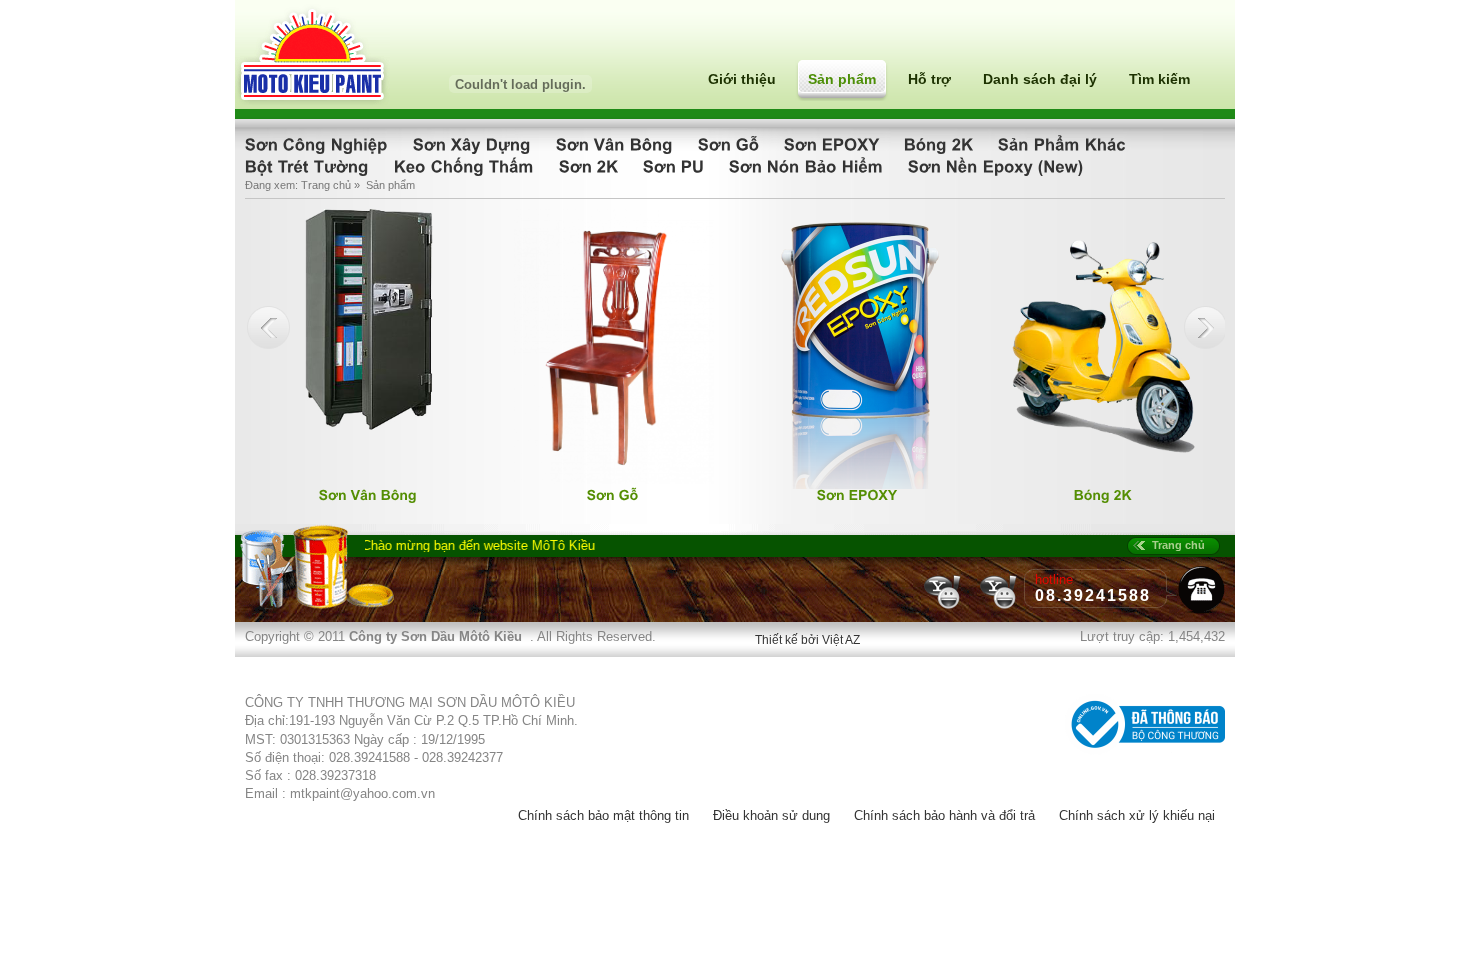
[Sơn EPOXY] (859, 484)
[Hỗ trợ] (999, 607)
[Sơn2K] (591, 165)
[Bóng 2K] (1104, 479)
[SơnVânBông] (617, 143)
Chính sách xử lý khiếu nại (1137, 815)
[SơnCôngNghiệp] (319, 143)
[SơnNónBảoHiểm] (808, 165)
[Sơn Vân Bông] (369, 425)
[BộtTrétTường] (309, 165)
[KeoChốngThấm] (466, 165)
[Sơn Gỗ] (614, 479)
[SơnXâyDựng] (474, 143)
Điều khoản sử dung (771, 815)
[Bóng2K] (941, 143)
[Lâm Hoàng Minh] (945, 607)
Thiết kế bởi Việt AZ (807, 640)
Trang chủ (326, 185)
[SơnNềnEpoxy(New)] (998, 165)
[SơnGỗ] (731, 143)
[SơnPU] (676, 165)
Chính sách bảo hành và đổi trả (944, 815)
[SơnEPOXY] (834, 143)
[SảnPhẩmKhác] (1064, 143)
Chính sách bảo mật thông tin (603, 815)
